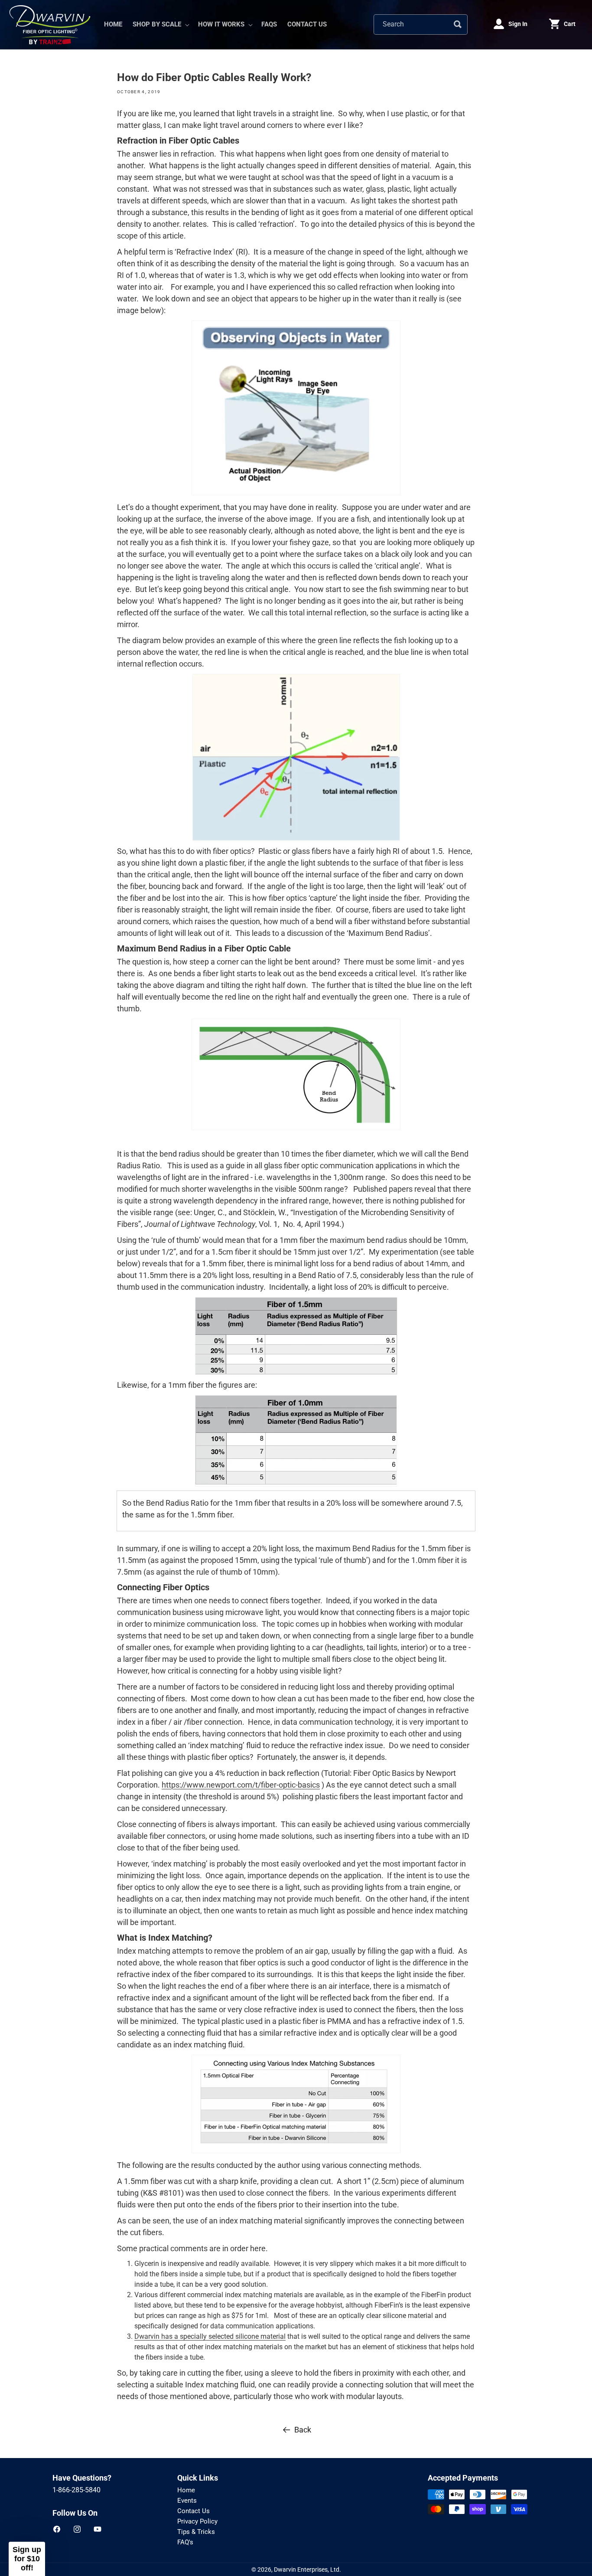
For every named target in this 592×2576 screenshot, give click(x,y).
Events (187, 2501)
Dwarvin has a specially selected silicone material (210, 2336)
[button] (160, 25)
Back (303, 2430)
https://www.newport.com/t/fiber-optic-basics (241, 1785)
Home (186, 2490)
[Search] (458, 24)
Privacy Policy (197, 2521)
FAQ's (185, 2542)
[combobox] (421, 25)
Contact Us (194, 2511)
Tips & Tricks (196, 2532)
